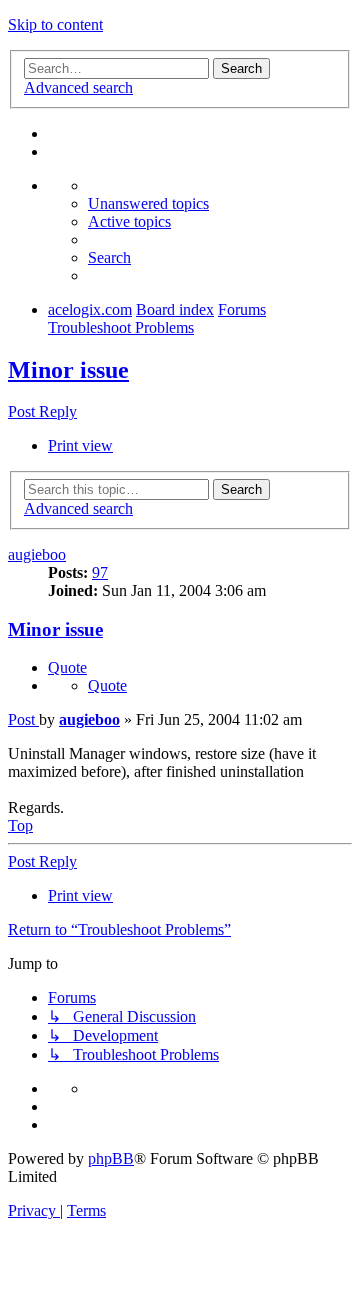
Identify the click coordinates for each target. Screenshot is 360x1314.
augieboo (37, 554)
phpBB (111, 1158)
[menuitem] (148, 203)
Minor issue (68, 370)
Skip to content (55, 24)
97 (100, 572)
